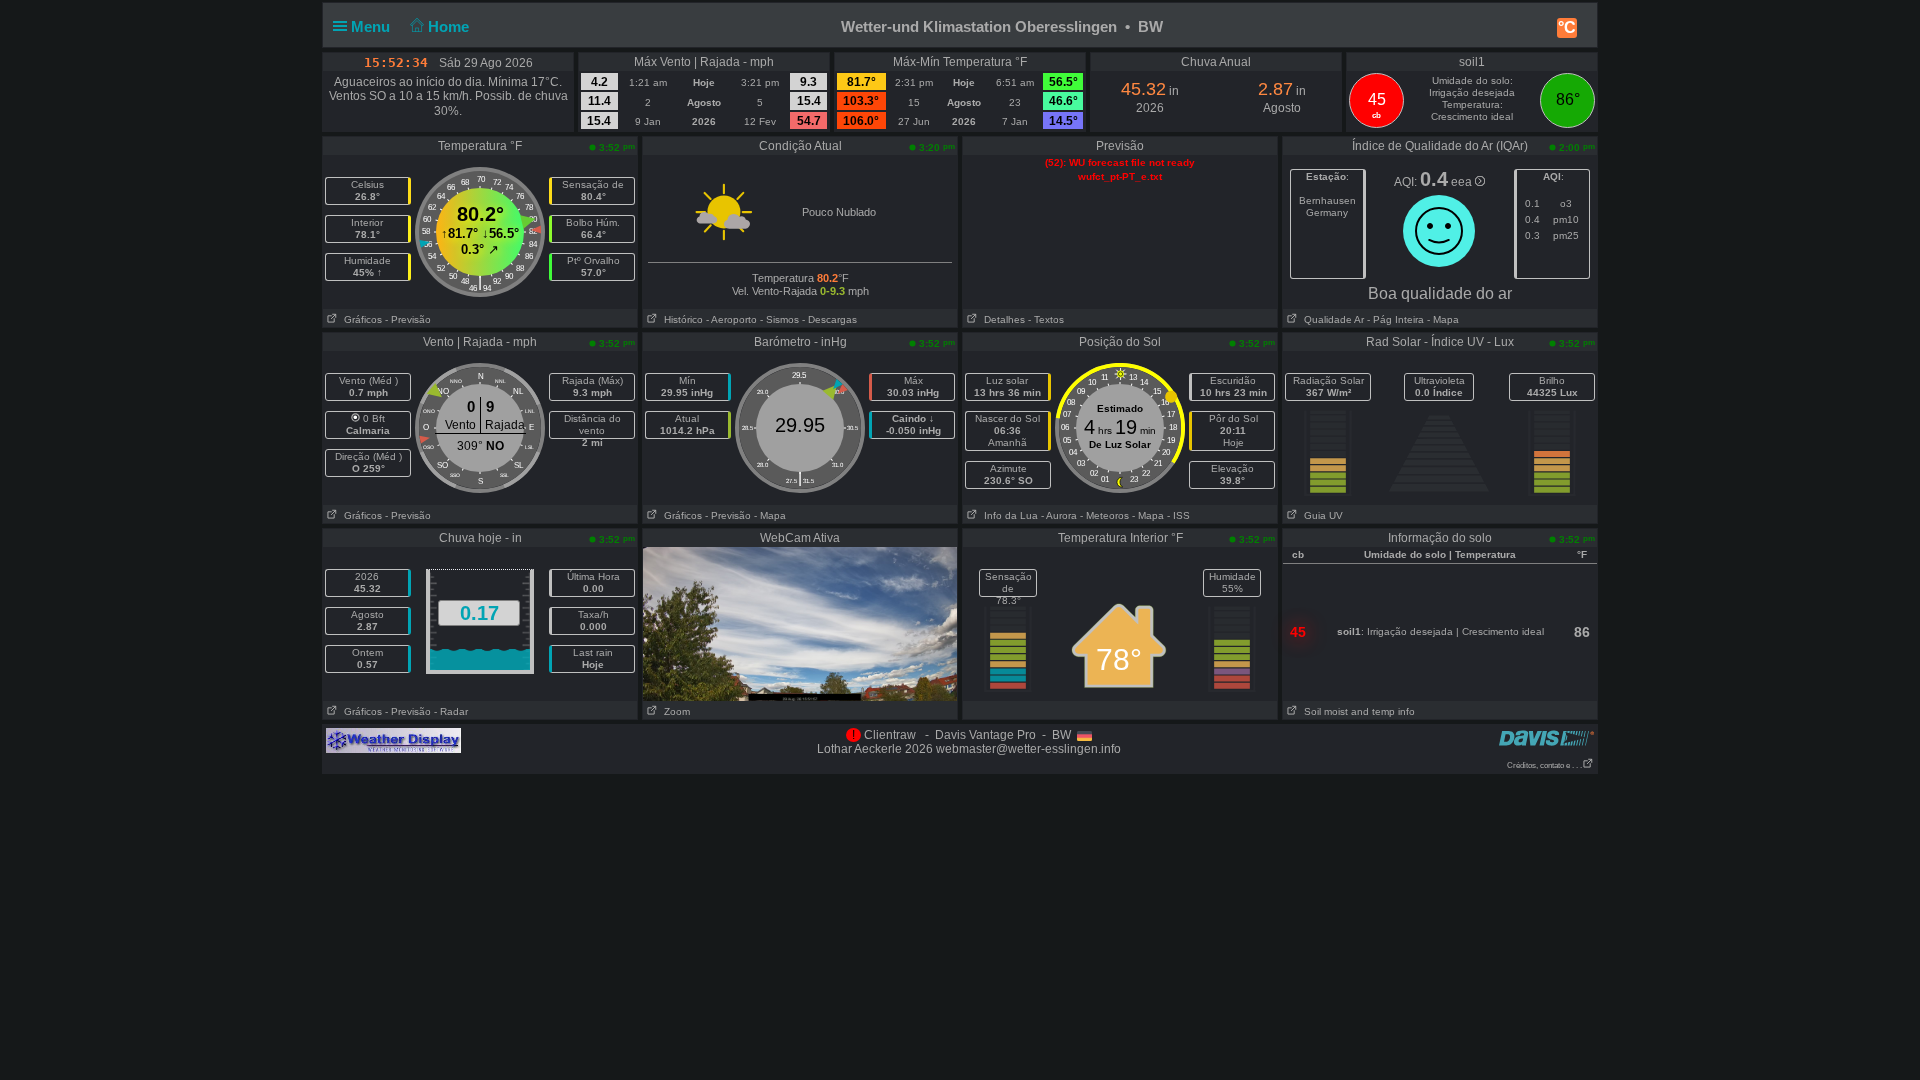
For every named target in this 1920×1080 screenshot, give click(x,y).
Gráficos (360, 319)
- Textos (1046, 319)
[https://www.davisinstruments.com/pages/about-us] (1546, 737)
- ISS (1178, 515)
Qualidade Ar (1331, 319)
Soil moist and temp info (1356, 711)
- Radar (451, 711)
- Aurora (1059, 515)
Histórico (680, 319)
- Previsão (408, 319)
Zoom (674, 711)
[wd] (393, 740)
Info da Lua (1008, 515)
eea (1463, 182)
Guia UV (1320, 515)
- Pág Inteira (1395, 319)
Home (450, 26)
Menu (372, 26)
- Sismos (779, 319)
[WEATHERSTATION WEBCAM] (800, 623)
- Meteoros (1104, 515)
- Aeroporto (731, 319)
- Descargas (829, 319)
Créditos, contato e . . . (1544, 765)
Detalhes (1001, 319)
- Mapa (1441, 319)
